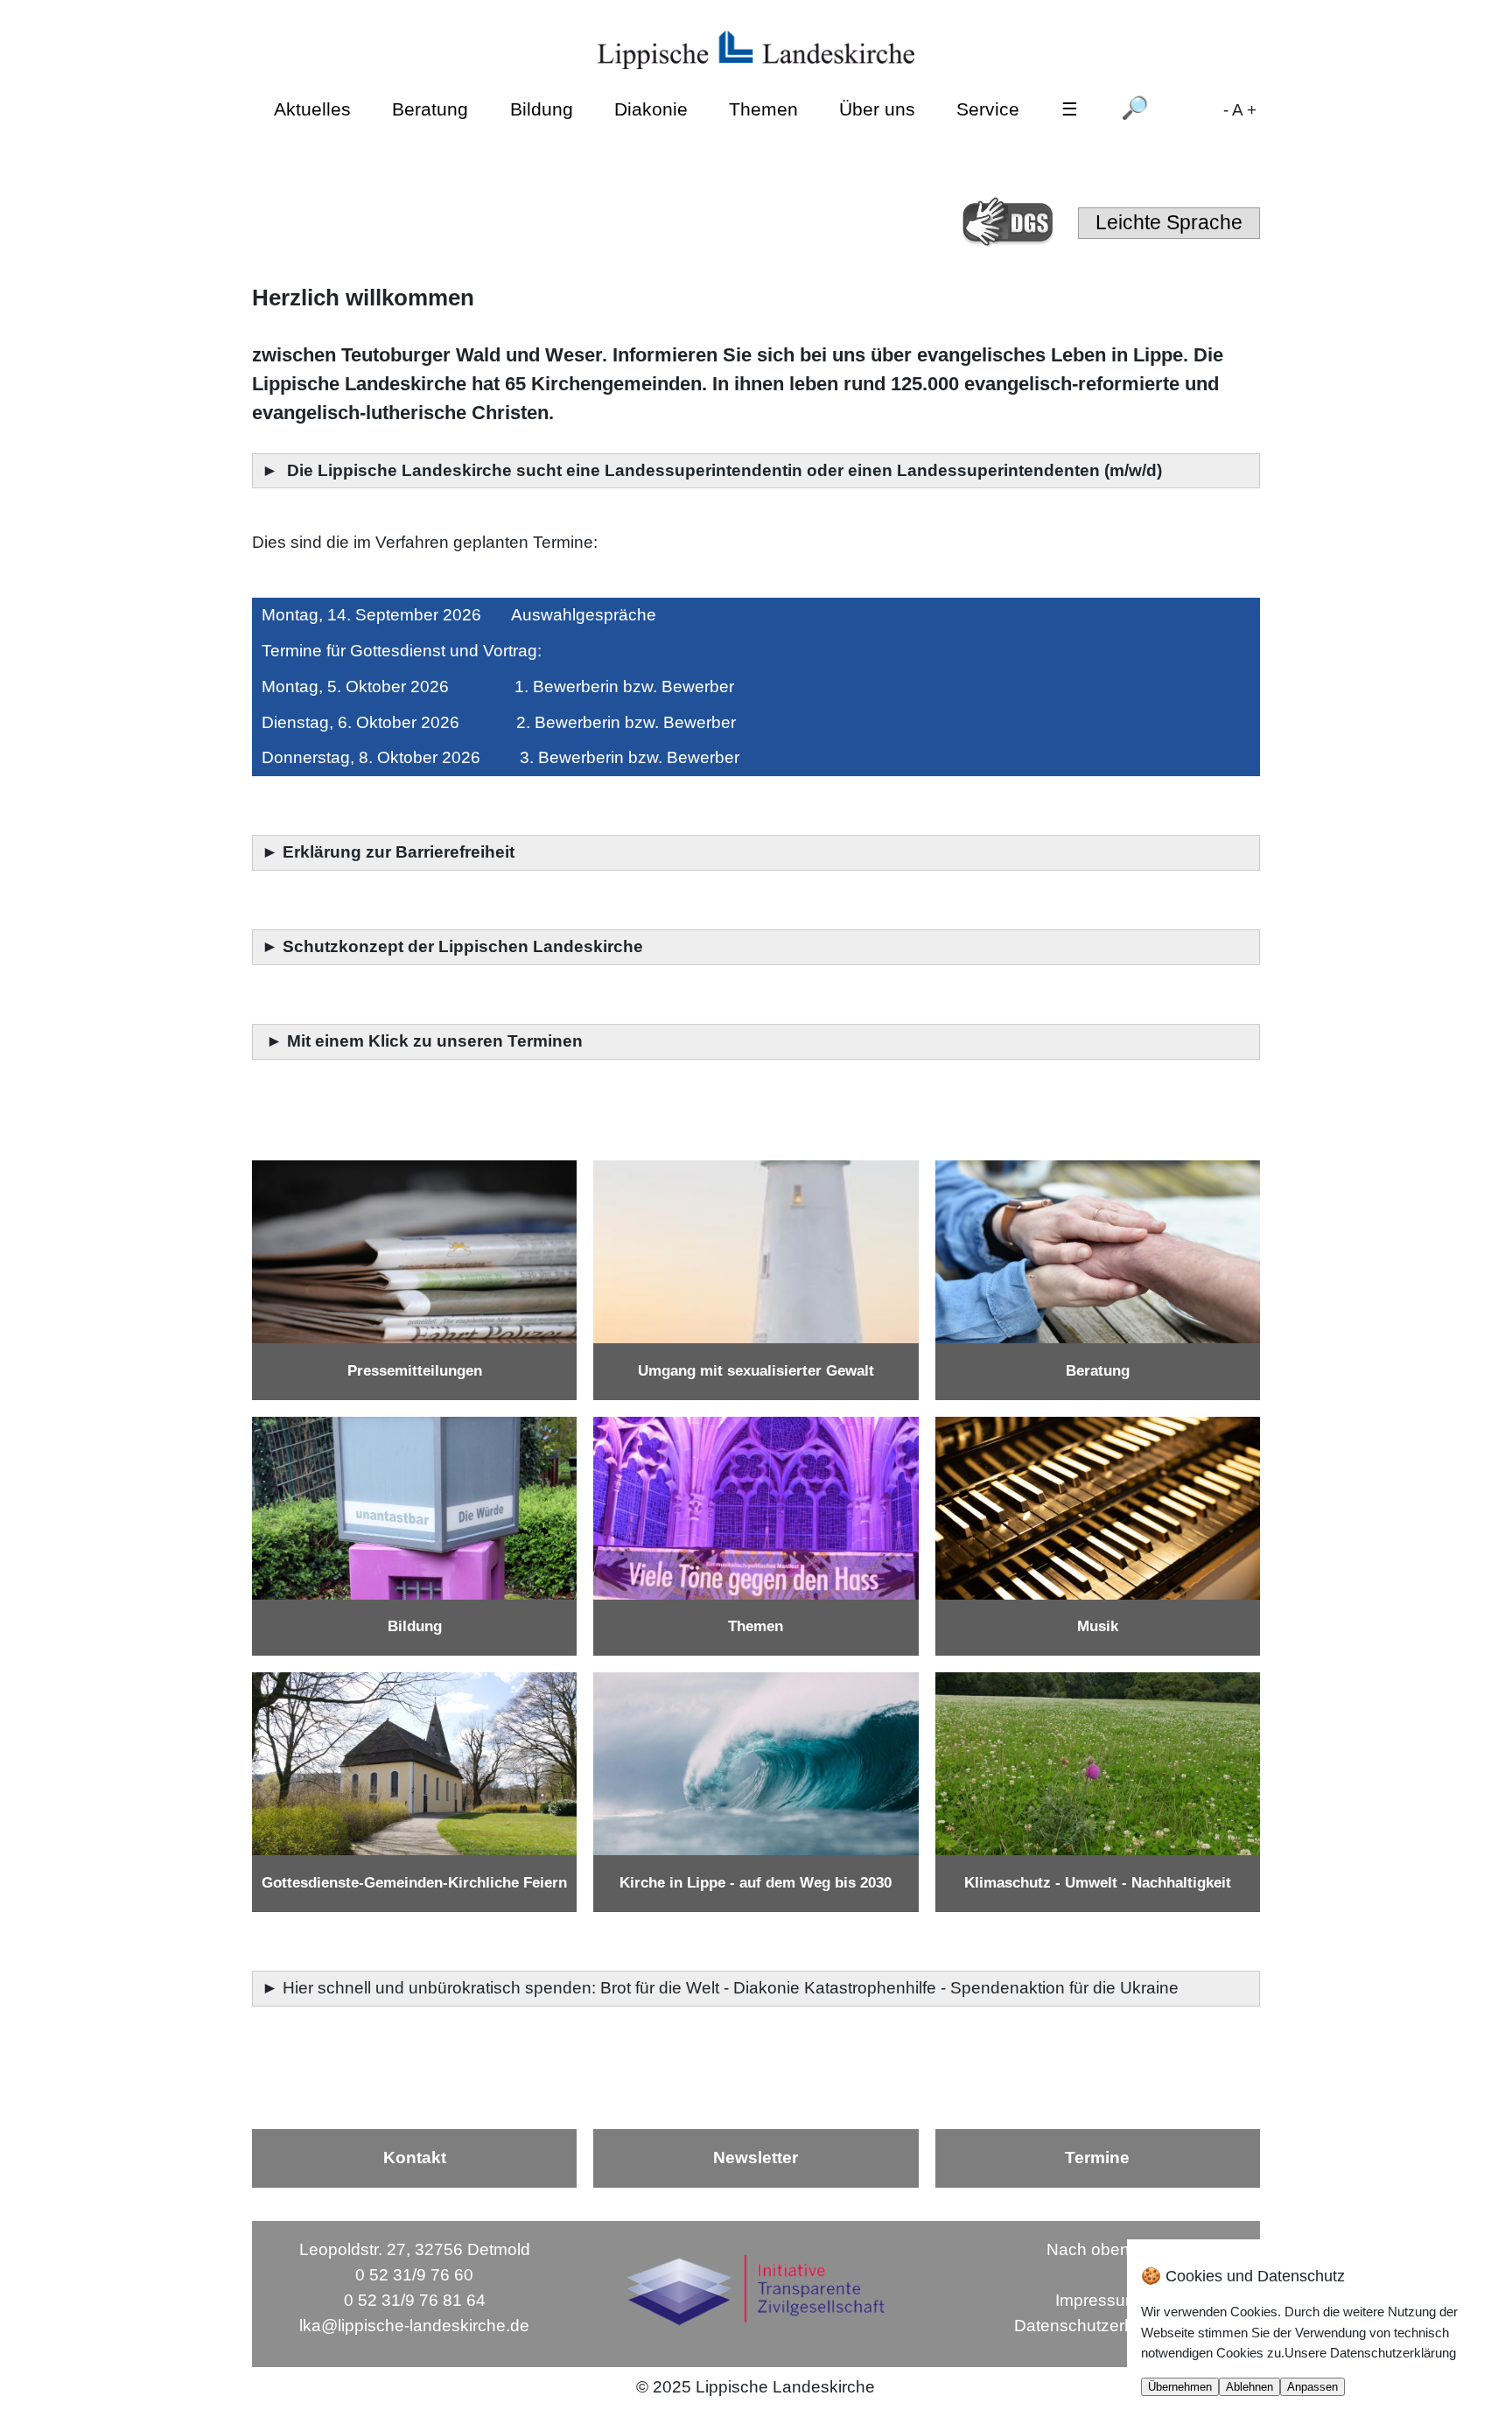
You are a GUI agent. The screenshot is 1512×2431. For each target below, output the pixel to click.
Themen (763, 108)
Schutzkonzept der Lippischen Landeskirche (463, 946)
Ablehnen (1249, 2387)
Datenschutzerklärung (1097, 2326)
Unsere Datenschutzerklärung (1370, 2353)
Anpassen (1312, 2387)
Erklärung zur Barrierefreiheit (401, 852)
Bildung (542, 108)
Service (988, 108)
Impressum (1097, 2300)
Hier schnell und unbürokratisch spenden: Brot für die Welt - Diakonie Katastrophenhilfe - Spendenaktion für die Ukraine (733, 1988)
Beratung (430, 108)
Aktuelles (312, 108)
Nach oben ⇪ (1097, 2249)
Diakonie (651, 108)
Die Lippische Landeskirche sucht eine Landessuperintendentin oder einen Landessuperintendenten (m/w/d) (727, 470)
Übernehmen (1180, 2387)
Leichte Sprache (1169, 222)
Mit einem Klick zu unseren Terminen (435, 1041)
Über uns (877, 108)
